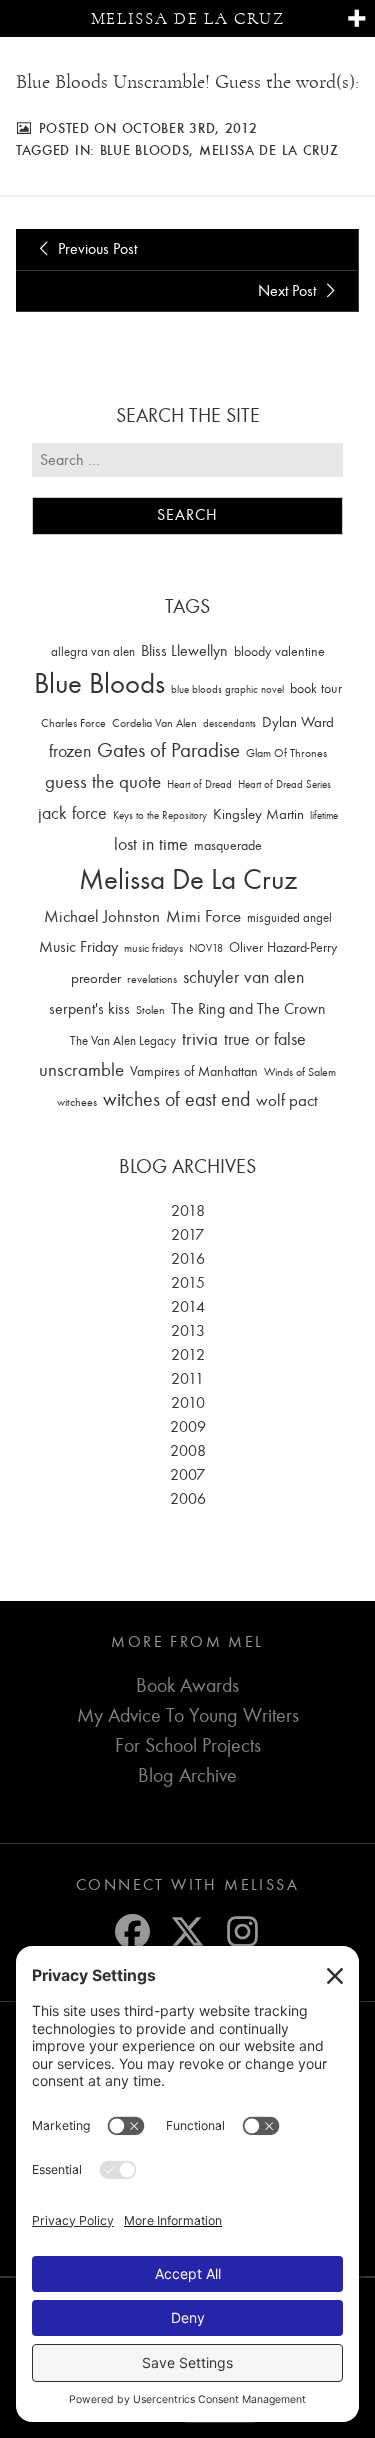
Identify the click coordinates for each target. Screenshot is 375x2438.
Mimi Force (203, 916)
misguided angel (289, 917)
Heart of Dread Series (284, 784)
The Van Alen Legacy (123, 1040)
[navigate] (356, 19)
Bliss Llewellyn (184, 651)
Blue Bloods (145, 150)
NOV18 (206, 948)
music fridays (153, 948)
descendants (229, 723)
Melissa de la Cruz (188, 18)
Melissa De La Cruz (269, 150)
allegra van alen (93, 651)
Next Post (289, 291)
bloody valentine (279, 651)
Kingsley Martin (258, 814)
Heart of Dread (199, 784)
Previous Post (95, 249)
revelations (152, 979)
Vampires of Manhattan (194, 1071)
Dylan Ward (298, 722)
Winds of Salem (300, 1072)
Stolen (150, 1010)
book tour (316, 688)
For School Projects (188, 1745)
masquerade (228, 845)
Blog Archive (187, 1775)
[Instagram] (242, 1931)
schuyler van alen (243, 977)
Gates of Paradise (168, 750)
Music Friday (78, 947)
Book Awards (187, 1685)
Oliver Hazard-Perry (283, 947)
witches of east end (176, 1099)
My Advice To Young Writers (188, 1715)
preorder (96, 978)
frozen (70, 751)
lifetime (324, 815)
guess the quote (103, 782)
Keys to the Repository (160, 815)
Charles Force (73, 723)
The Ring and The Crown (248, 1009)
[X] (187, 1931)
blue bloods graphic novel (227, 689)
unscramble (81, 1070)
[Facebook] (132, 1931)
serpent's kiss (89, 1009)
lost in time (151, 844)
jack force (72, 813)
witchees (77, 1102)
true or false (265, 1039)
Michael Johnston (102, 916)
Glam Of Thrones (286, 753)
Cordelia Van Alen (154, 723)
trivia (200, 1039)
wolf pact (287, 1100)
